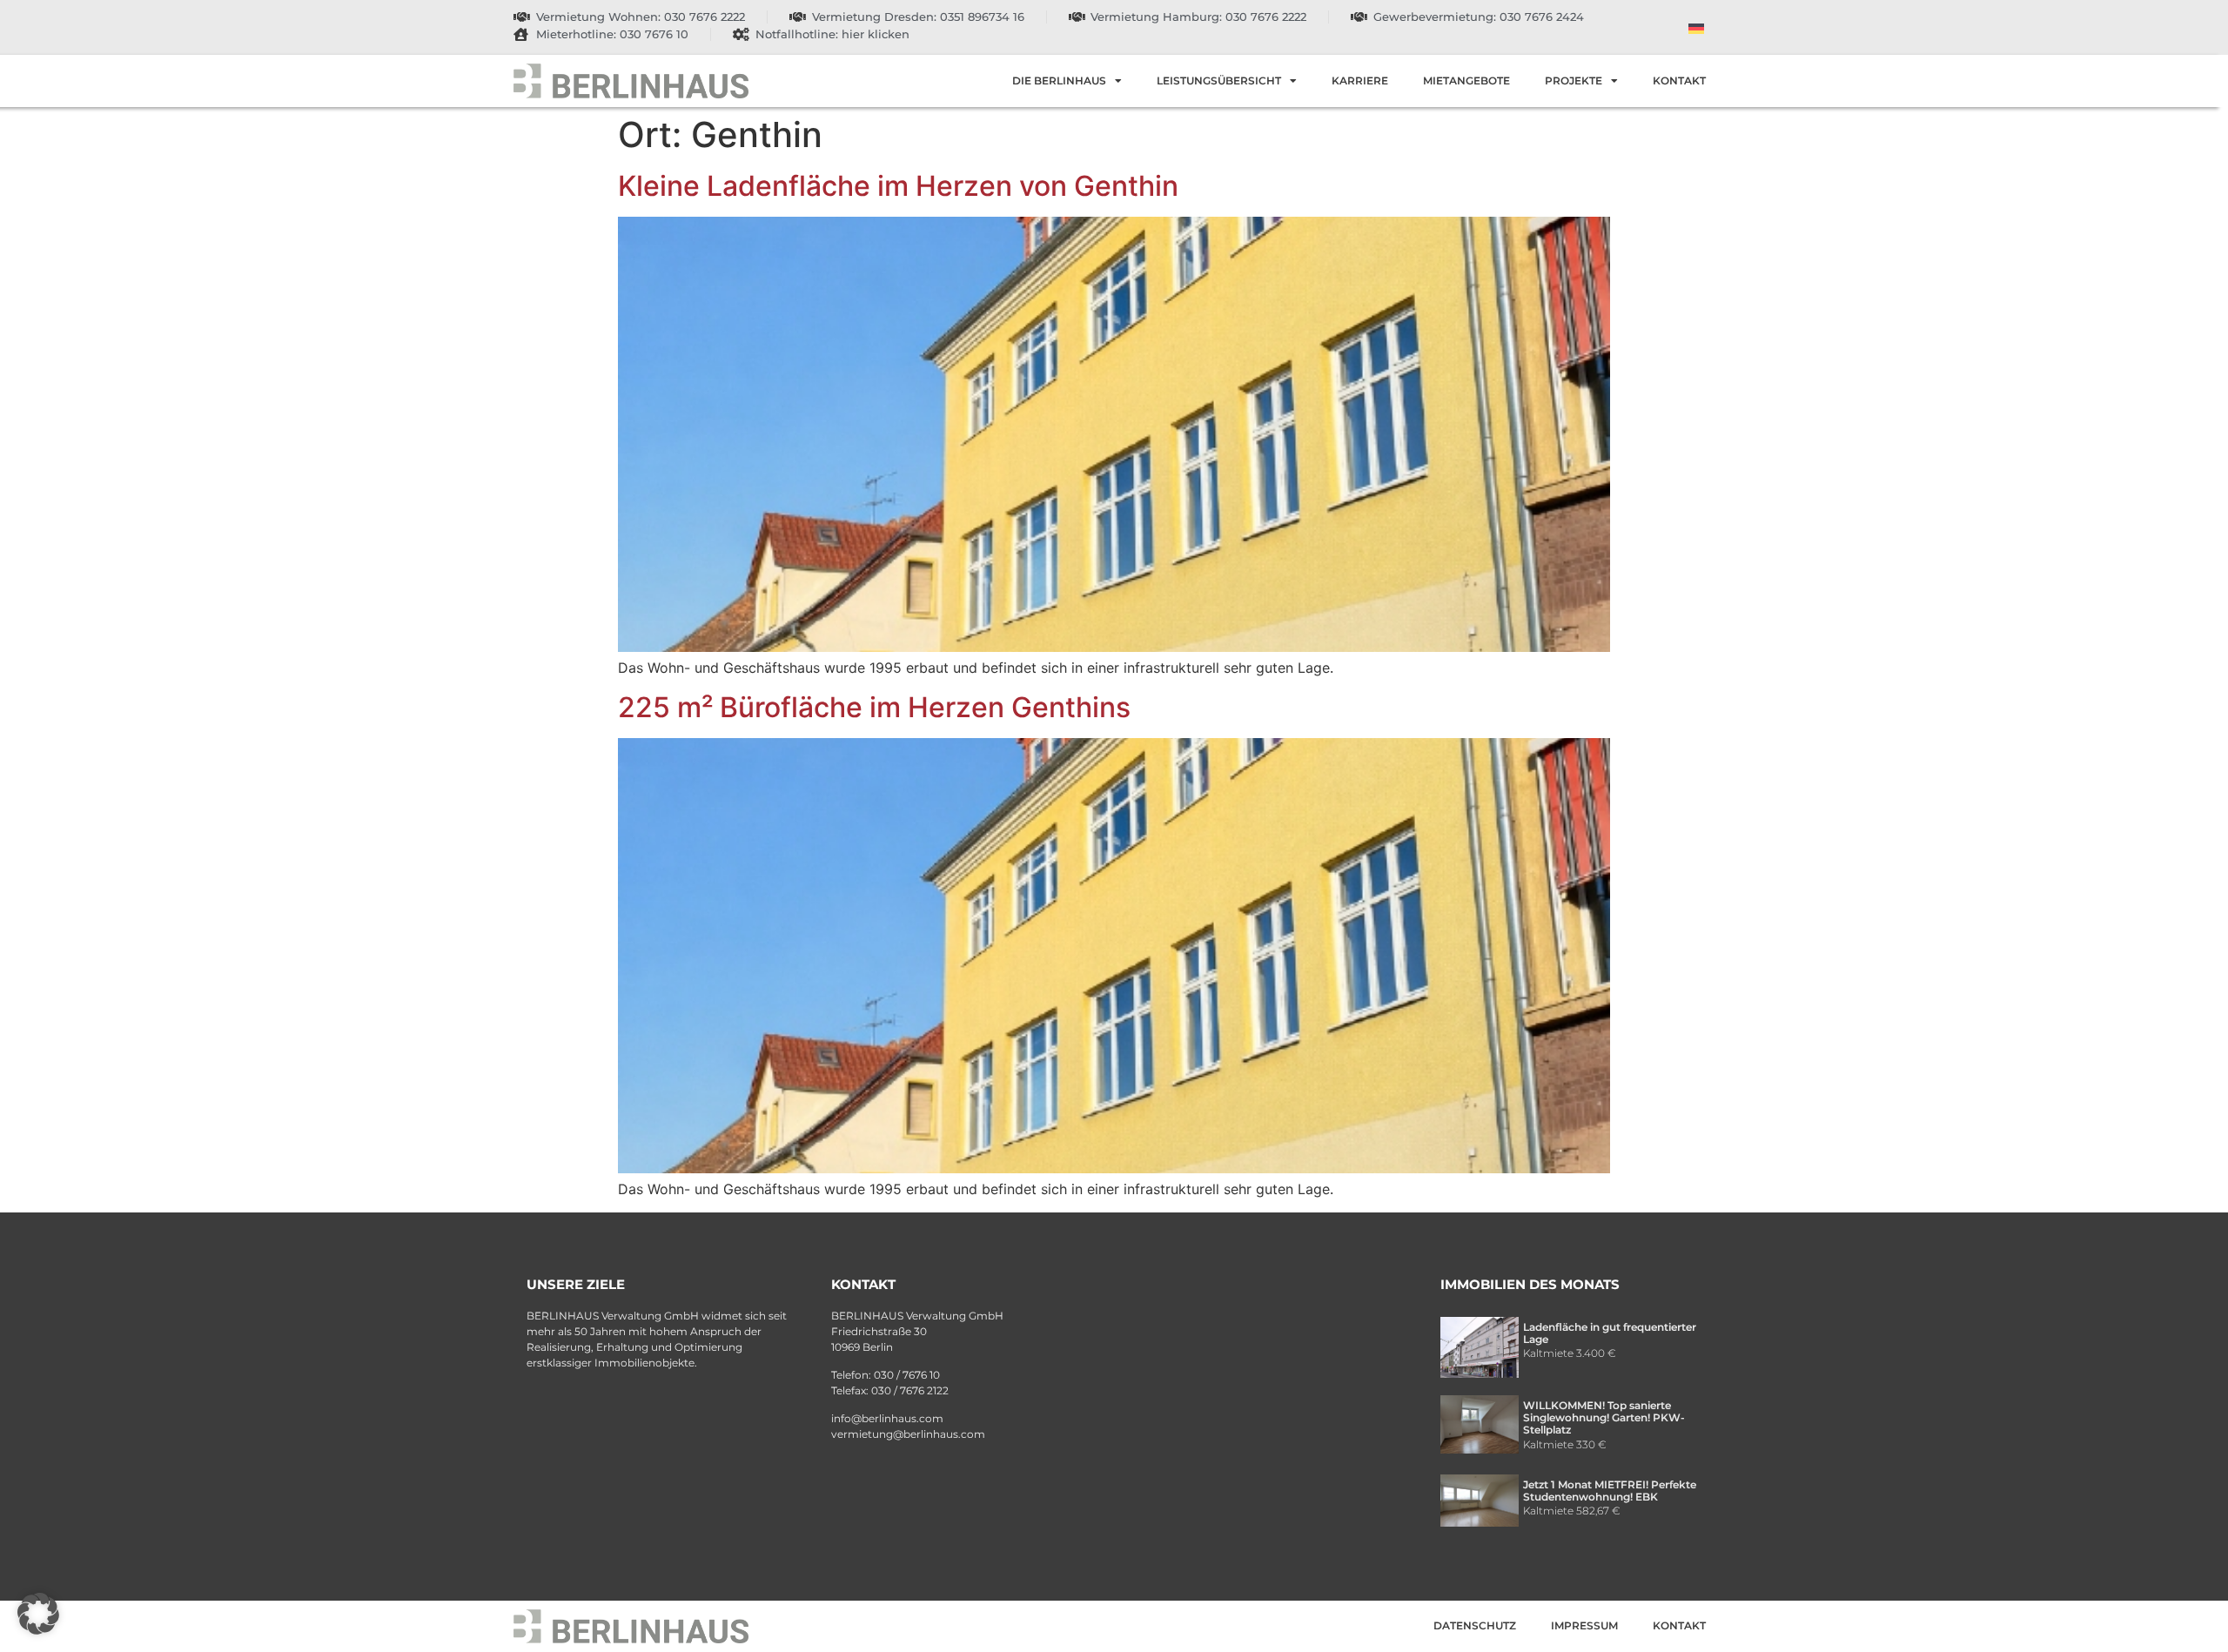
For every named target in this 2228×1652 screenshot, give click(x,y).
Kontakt (1679, 81)
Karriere (1360, 81)
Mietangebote (1466, 81)
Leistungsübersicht (1219, 81)
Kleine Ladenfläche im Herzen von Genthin (898, 186)
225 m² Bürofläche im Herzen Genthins (874, 707)
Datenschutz (1475, 1625)
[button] (38, 1614)
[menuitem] (1696, 27)
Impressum (1584, 1625)
